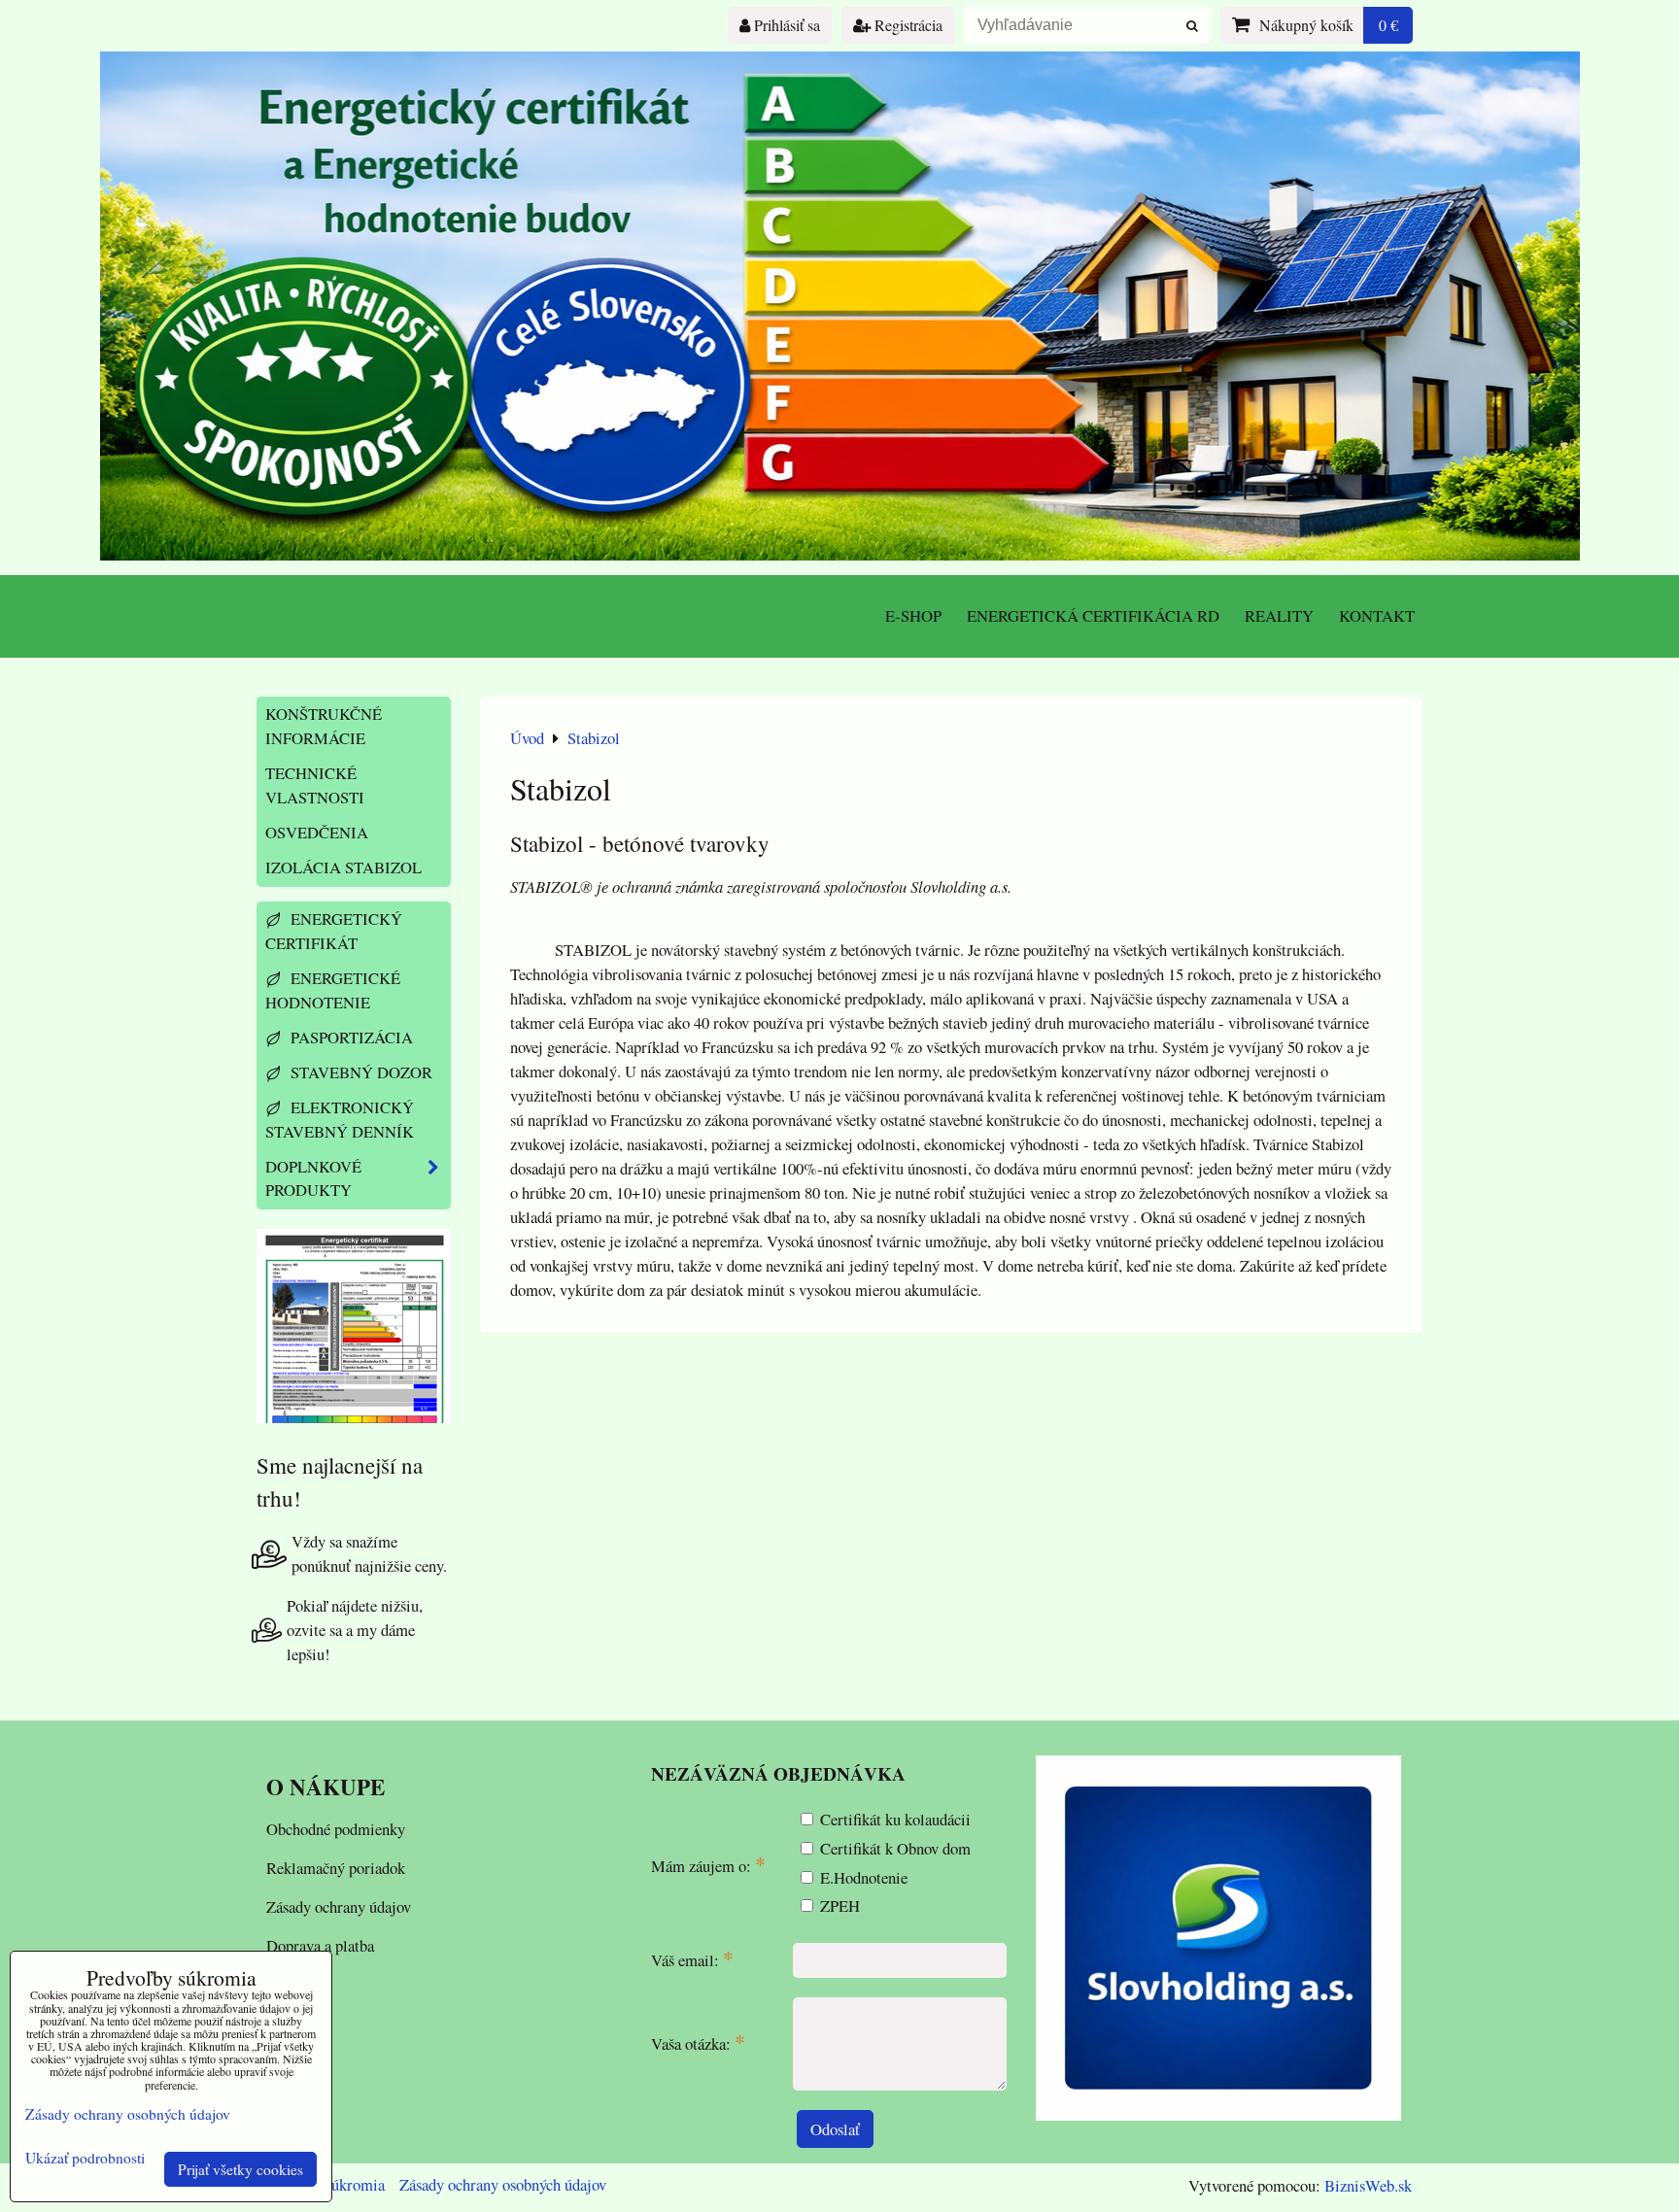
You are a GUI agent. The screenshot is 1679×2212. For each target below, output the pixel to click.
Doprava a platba (320, 1945)
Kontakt (1377, 615)
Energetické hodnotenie (333, 990)
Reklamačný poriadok (336, 1868)
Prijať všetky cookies (240, 2169)
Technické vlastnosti (315, 785)
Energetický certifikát (334, 931)
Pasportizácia (350, 1037)
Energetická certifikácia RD (1093, 615)
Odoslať (835, 2129)
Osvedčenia (317, 832)
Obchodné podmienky (336, 1829)
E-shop (913, 615)
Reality (1279, 615)
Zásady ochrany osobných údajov (503, 2184)
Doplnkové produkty (313, 1178)
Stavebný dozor (360, 1072)
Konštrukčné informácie (324, 726)
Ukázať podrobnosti (85, 2158)
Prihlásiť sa (785, 25)
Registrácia (907, 25)
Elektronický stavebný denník (340, 1119)
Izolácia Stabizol (343, 867)
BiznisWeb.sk (1368, 2185)
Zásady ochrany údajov (339, 1906)
